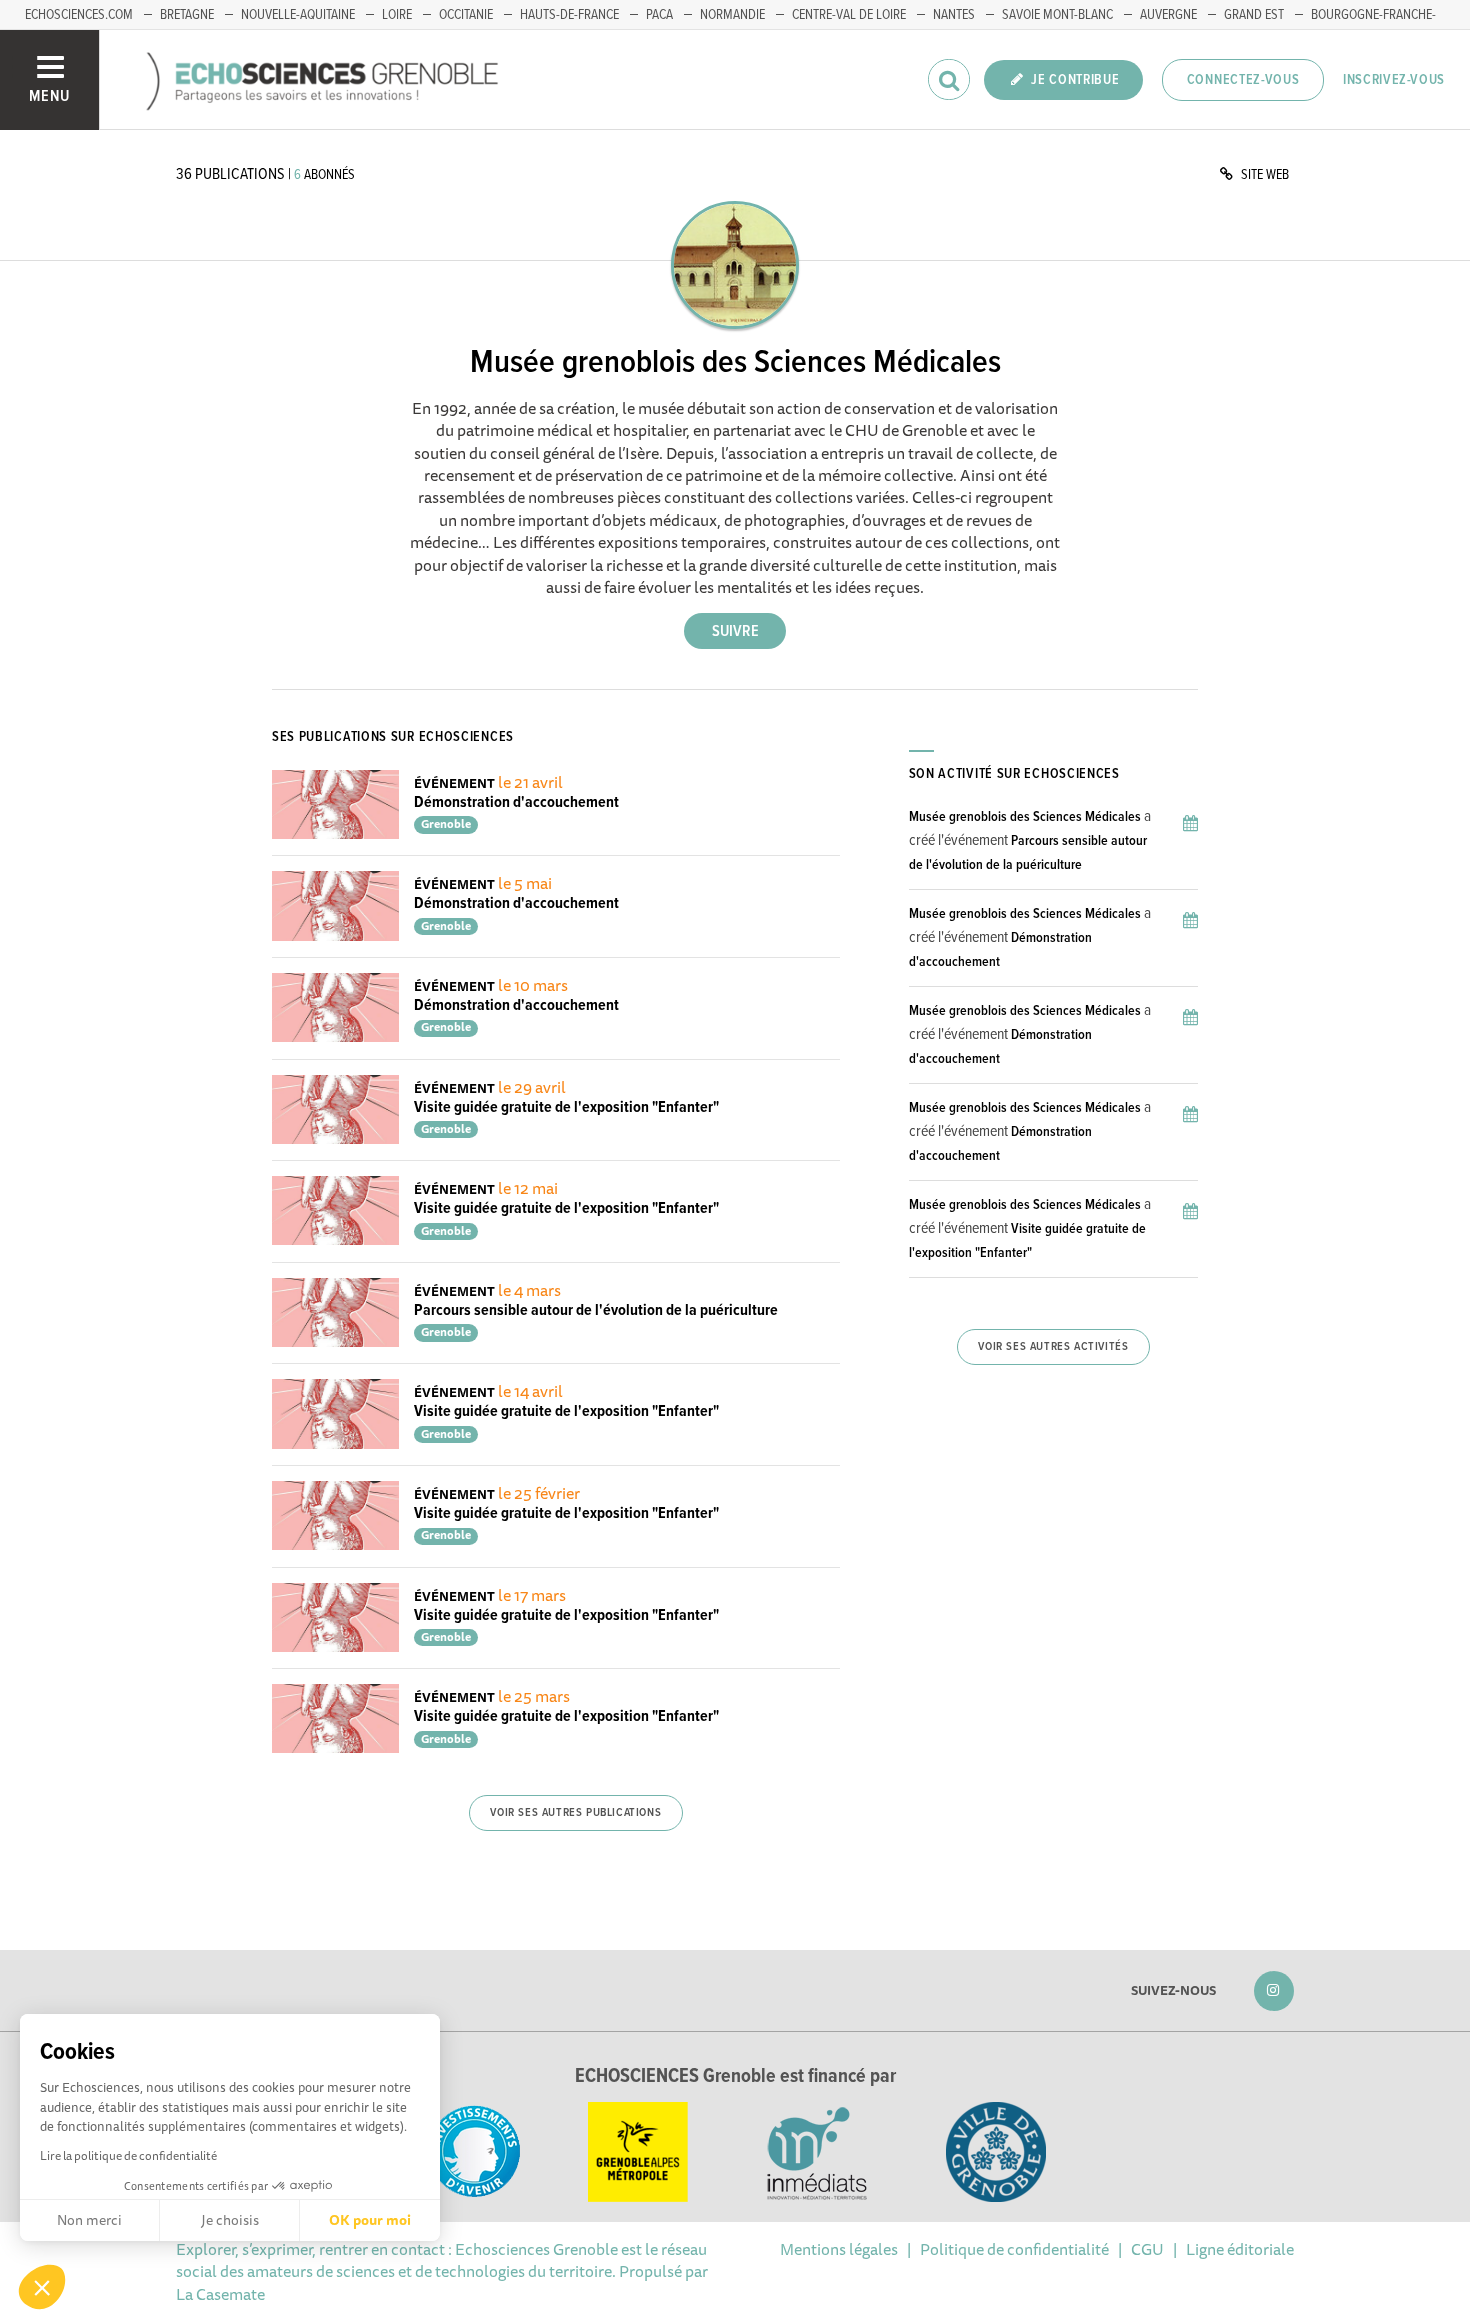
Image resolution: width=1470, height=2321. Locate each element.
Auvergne (1168, 15)
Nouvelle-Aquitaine (298, 15)
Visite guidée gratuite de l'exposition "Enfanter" (566, 1107)
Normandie (732, 15)
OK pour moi (370, 2220)
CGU (1147, 2249)
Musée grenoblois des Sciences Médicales (1025, 817)
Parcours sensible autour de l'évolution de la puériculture (596, 1310)
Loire (397, 15)
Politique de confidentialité (1014, 2249)
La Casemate (220, 2294)
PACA (659, 15)
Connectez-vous (1243, 80)
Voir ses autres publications (575, 1813)
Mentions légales (839, 2249)
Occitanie (466, 15)
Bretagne (187, 15)
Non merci (89, 2220)
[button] (42, 2287)
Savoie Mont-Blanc (1057, 15)
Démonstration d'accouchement (516, 802)
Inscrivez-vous (1394, 80)
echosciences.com (79, 15)
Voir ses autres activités (1053, 1347)
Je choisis (230, 2220)
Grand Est (1254, 15)
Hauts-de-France (569, 15)
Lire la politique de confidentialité (128, 2155)
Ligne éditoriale (1240, 2249)
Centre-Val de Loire (849, 15)
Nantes (954, 15)
